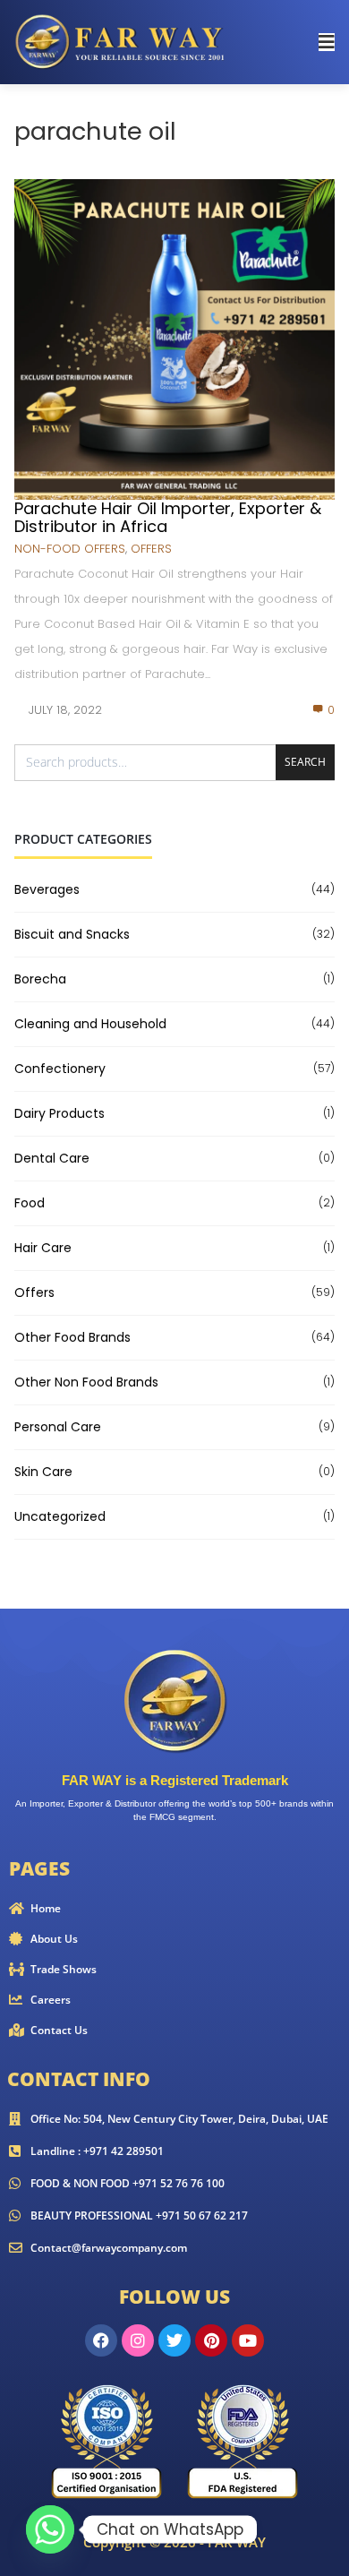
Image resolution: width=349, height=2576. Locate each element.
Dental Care (52, 1158)
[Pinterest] (211, 2340)
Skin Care (43, 1472)
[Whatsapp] (50, 2529)
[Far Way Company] (122, 41)
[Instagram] (138, 2340)
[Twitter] (174, 2340)
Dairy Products (60, 1113)
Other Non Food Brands (86, 1382)
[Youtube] (248, 2340)
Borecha (40, 979)
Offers (151, 549)
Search (305, 762)
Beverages (47, 889)
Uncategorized (60, 1516)
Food (30, 1203)
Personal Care (58, 1427)
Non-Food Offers (70, 549)
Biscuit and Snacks (72, 934)
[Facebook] (101, 2340)
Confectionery (60, 1069)
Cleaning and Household (90, 1024)
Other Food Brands (72, 1337)
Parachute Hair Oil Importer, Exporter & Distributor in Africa (168, 517)
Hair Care (43, 1248)
